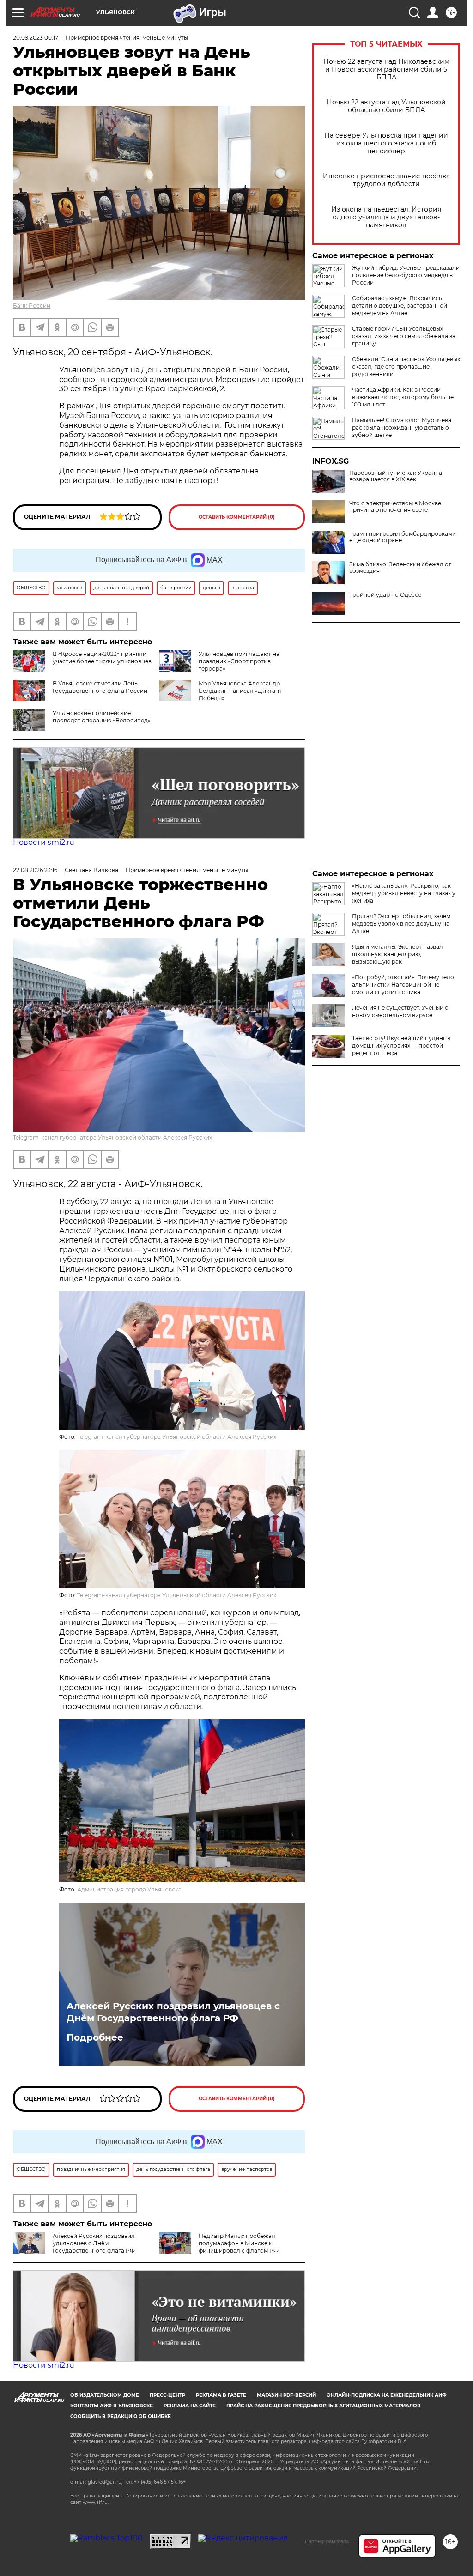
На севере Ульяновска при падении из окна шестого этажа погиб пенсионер (386, 143)
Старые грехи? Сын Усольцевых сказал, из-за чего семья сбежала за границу (404, 336)
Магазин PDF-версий (286, 2395)
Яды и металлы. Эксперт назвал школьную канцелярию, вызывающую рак (397, 954)
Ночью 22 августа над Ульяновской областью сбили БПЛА (386, 106)
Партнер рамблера (327, 2541)
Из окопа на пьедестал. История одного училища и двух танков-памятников (386, 217)
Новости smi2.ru (44, 842)
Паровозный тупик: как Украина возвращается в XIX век (396, 476)
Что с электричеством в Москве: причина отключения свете (396, 507)
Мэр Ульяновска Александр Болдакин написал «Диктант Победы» (240, 691)
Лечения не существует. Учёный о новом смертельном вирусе (400, 1011)
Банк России (32, 306)
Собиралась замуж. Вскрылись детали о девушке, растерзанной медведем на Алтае (400, 306)
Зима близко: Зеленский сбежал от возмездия (400, 568)
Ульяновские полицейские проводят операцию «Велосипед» (102, 717)
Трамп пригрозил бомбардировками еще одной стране (403, 537)
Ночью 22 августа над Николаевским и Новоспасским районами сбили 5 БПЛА (386, 70)
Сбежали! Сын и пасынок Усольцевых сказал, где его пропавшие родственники (406, 367)
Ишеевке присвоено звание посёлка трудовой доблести (386, 180)
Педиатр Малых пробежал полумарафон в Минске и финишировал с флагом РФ (239, 2243)
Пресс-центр (167, 2395)
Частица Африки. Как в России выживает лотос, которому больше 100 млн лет (403, 397)
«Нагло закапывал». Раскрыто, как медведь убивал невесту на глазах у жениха (404, 893)
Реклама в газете (221, 2395)
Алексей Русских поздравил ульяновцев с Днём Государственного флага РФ (173, 2012)
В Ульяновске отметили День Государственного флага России (100, 687)
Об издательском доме (105, 2395)
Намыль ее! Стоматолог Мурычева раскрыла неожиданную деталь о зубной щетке (402, 427)
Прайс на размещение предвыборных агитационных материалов (324, 2406)
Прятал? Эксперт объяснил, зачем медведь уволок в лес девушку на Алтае (401, 924)
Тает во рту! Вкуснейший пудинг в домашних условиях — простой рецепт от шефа (401, 1046)
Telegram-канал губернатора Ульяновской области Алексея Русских (112, 1137)
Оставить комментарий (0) (237, 517)
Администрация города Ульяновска (129, 1889)
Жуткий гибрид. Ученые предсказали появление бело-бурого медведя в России (406, 275)
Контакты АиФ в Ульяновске (112, 2406)
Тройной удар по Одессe (385, 595)
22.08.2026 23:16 (35, 870)
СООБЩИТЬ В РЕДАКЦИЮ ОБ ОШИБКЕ (121, 2416)
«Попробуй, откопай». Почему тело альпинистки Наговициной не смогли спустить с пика (403, 985)
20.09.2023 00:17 (36, 38)
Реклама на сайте (190, 2406)
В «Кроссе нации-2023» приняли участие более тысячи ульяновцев (102, 658)
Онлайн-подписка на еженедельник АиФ (387, 2395)
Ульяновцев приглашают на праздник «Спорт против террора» (239, 661)
